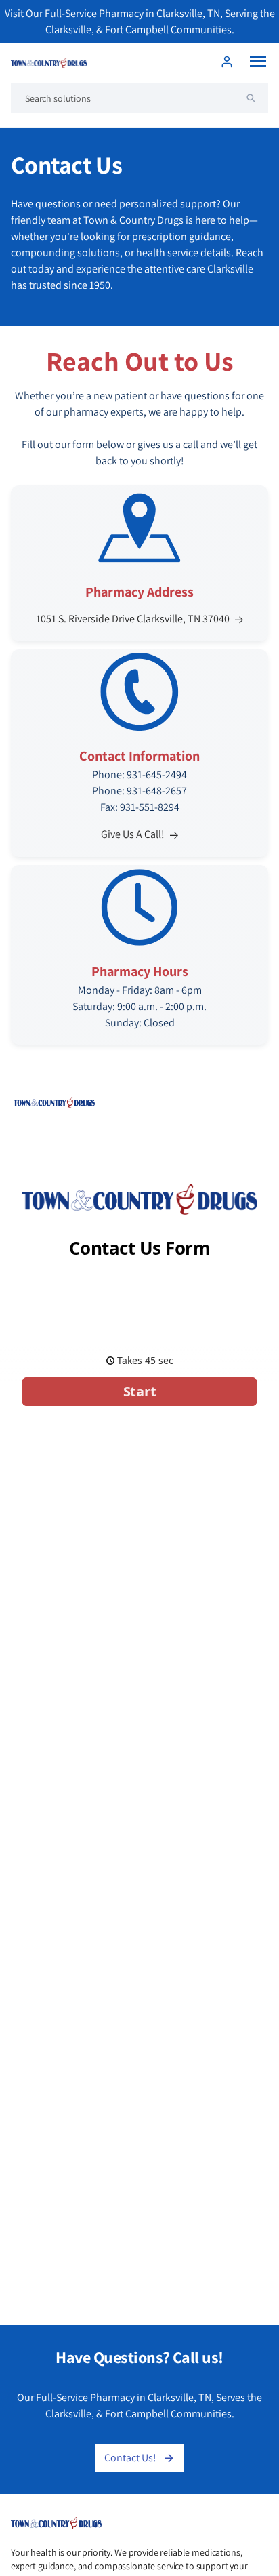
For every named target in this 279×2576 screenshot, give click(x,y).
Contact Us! (130, 2458)
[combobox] (139, 98)
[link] (139, 955)
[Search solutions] (251, 98)
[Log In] (227, 62)
